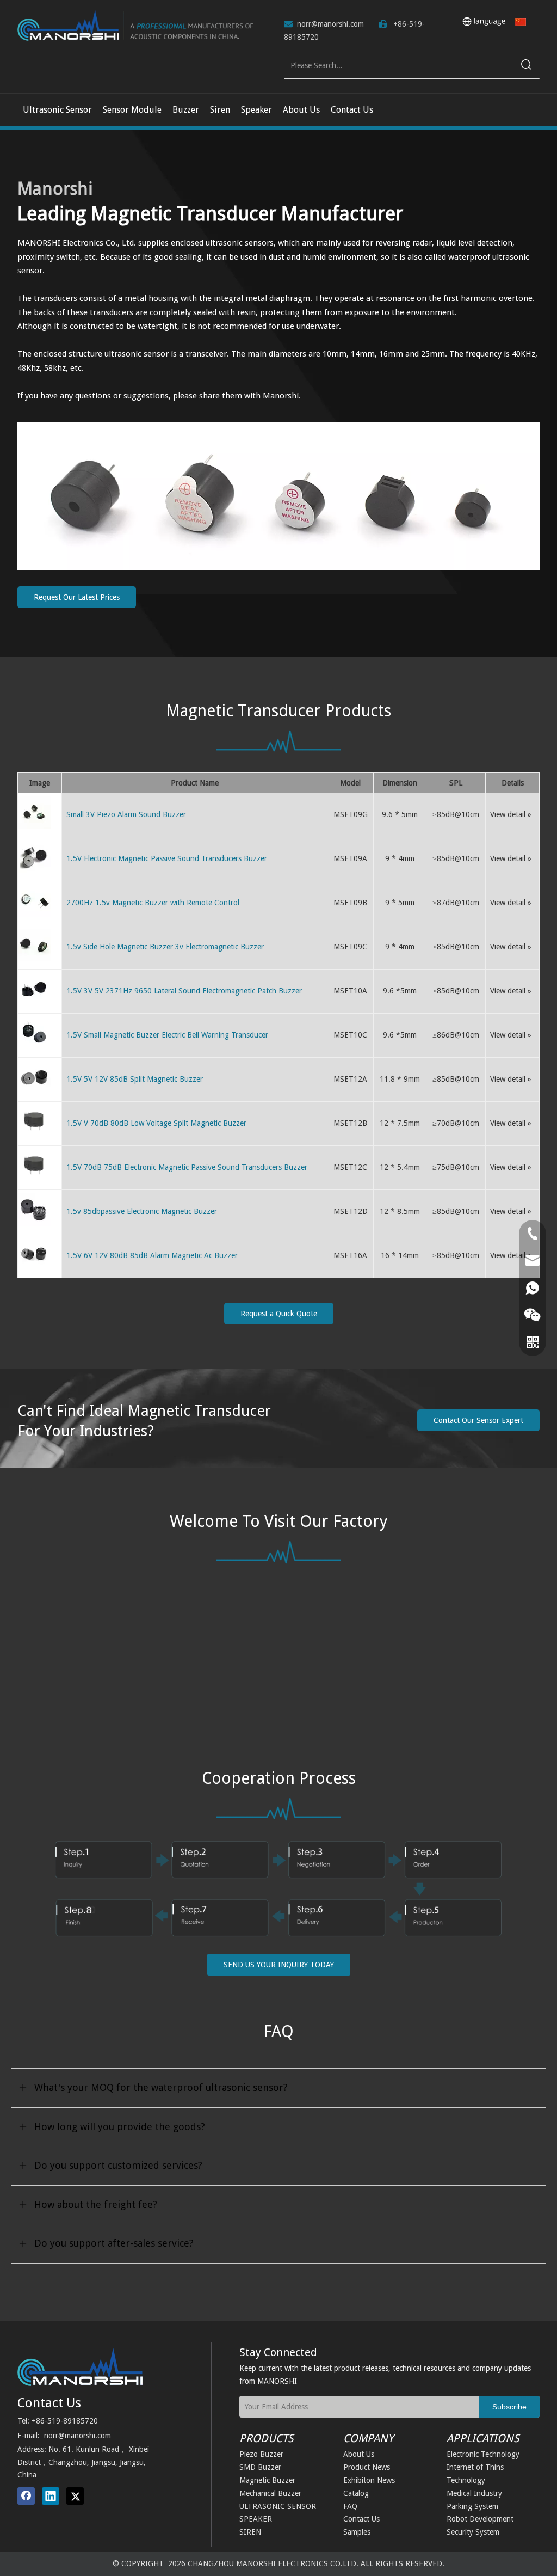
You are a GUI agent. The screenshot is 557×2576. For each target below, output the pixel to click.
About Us (359, 2454)
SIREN (250, 2532)
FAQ (350, 2506)
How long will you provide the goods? (120, 2127)
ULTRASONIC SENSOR (278, 2506)
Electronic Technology (483, 2454)
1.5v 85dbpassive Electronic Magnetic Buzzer (142, 1211)
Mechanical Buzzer (270, 2493)
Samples (357, 2532)
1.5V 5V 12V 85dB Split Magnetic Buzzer (135, 1079)
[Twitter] (75, 2496)
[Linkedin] (51, 2496)
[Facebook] (26, 2496)
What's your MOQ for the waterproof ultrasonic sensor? (161, 2087)
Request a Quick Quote (279, 1314)
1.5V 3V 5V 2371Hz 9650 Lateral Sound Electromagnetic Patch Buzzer (184, 991)
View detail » (511, 814)
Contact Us (361, 2519)
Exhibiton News (369, 2480)
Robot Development (480, 2519)
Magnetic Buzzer (267, 2480)
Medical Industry (474, 2493)
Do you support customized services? (118, 2165)
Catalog (356, 2493)
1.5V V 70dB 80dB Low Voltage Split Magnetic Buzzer (156, 1123)
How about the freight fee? (96, 2204)
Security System (473, 2532)
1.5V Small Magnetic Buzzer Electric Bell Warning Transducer (167, 1035)
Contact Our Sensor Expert (478, 1420)
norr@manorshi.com (330, 24)
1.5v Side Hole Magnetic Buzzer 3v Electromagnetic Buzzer (165, 947)
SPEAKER (256, 2519)
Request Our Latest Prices (77, 597)
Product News (367, 2467)
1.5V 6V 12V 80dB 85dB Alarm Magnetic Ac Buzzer (152, 1255)
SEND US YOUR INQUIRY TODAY (279, 1965)
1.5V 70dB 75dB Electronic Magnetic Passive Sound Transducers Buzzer (187, 1167)
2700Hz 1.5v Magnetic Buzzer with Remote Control (153, 903)
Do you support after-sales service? (114, 2243)
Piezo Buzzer (261, 2454)
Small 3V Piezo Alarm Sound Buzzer (126, 814)
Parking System (472, 2506)
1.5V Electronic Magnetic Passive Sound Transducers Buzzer (167, 858)
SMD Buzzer (260, 2467)
